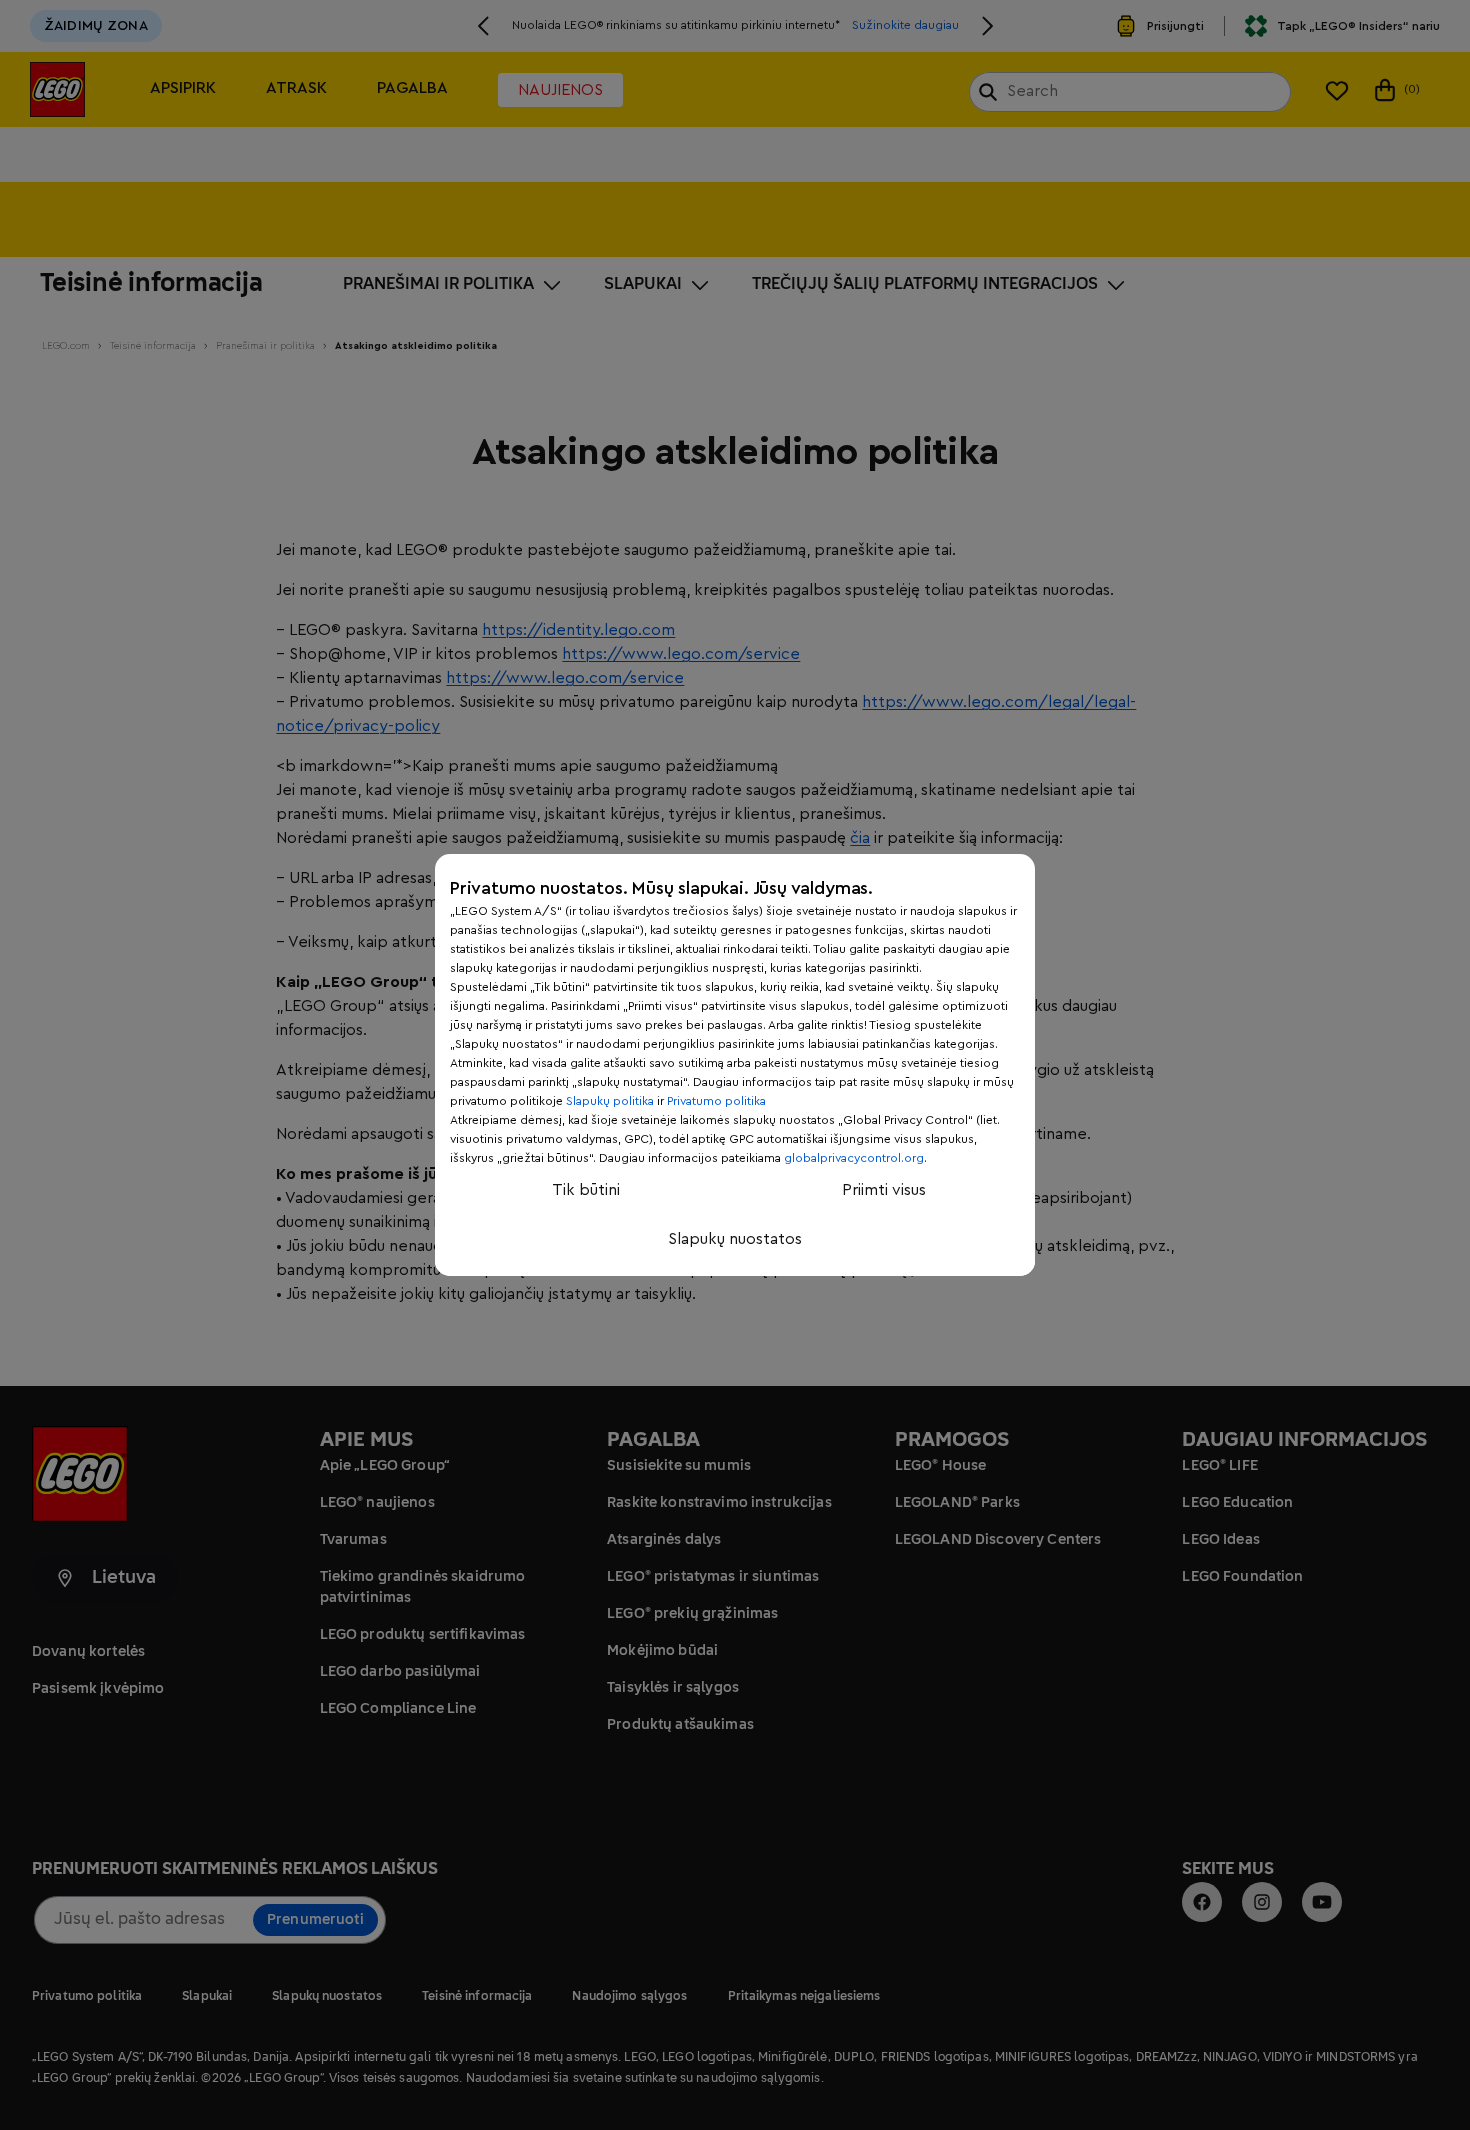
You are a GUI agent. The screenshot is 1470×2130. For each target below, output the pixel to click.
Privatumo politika (716, 1101)
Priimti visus (884, 1190)
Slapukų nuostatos (735, 1239)
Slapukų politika (610, 1101)
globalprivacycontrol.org (854, 1158)
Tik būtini (586, 1190)
